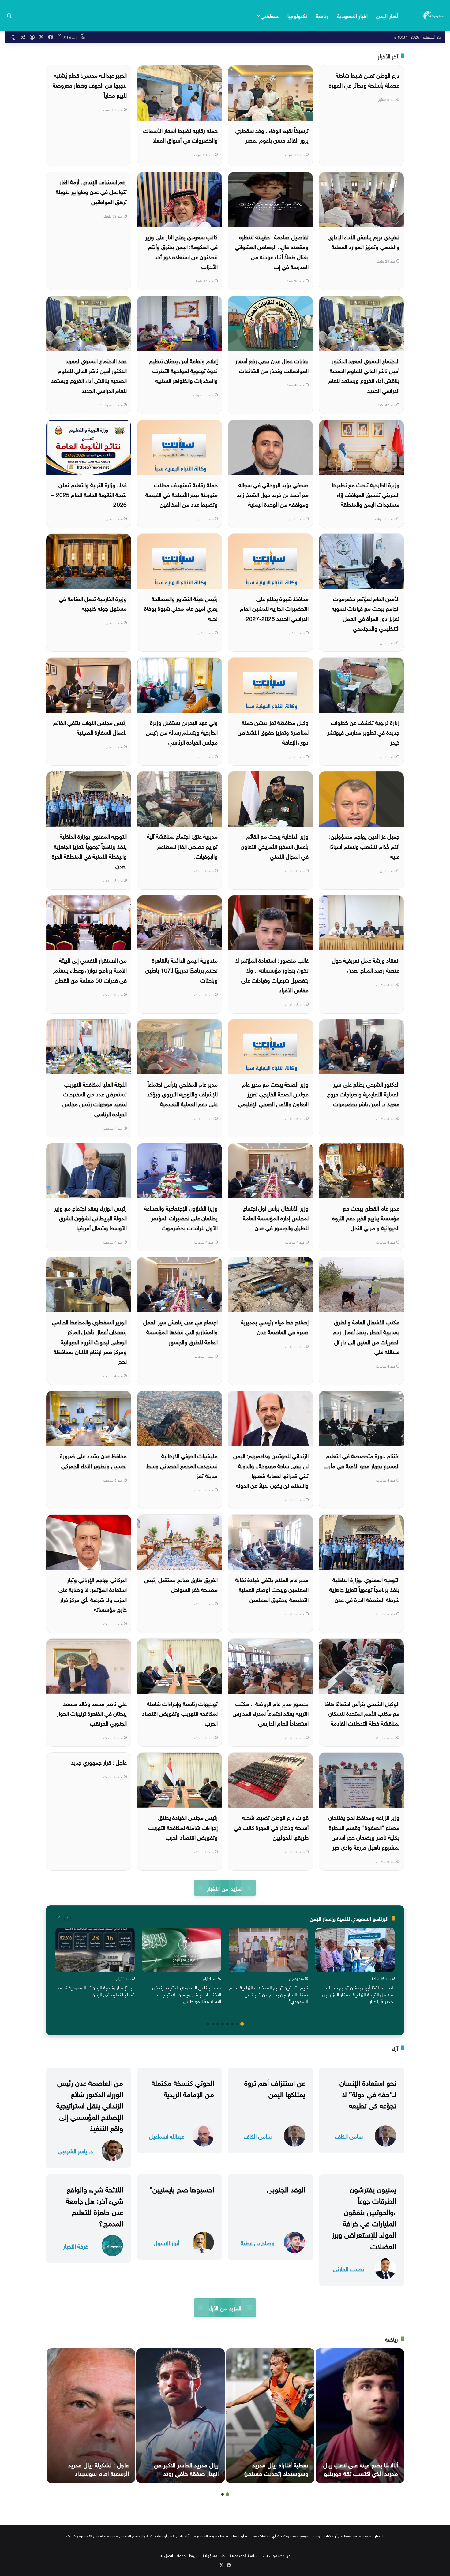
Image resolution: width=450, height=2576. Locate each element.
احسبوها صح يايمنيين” (182, 2188)
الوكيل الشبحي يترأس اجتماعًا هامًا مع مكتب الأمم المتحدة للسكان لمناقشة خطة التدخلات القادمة (362, 1713)
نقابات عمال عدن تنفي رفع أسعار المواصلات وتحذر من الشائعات (272, 365)
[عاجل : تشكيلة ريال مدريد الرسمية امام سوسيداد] (91, 2416)
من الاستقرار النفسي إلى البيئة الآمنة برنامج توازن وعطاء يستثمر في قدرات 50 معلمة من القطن (90, 970)
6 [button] (218, 2024)
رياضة (322, 15)
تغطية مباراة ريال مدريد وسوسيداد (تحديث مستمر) (276, 2468)
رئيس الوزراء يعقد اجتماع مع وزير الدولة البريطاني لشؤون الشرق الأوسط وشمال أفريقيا (90, 1217)
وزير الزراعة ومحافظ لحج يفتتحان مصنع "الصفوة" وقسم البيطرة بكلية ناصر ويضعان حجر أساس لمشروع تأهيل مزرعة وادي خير (364, 1832)
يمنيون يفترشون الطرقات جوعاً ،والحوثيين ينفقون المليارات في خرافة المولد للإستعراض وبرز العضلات (364, 2217)
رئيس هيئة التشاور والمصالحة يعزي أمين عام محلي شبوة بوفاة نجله (181, 608)
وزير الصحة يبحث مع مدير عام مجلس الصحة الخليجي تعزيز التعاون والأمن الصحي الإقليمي (273, 1094)
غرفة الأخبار (75, 2246)
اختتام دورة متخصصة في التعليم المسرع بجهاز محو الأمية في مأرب (362, 1460)
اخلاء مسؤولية (214, 2555)
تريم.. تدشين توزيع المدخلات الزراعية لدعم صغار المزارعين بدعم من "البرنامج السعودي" (269, 1994)
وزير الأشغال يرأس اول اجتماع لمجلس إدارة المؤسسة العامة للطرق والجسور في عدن (276, 1217)
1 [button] (242, 2024)
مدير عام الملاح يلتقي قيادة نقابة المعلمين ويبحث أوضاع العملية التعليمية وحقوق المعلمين (272, 1589)
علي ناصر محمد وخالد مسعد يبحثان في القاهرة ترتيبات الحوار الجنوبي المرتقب (92, 1713)
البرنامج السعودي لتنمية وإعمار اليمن (349, 1918)
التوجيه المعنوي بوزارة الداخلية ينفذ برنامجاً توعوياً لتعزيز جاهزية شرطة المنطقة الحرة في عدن (364, 1589)
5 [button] (223, 2024)
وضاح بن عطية (258, 2242)
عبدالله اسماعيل (167, 2136)
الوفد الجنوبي (286, 2188)
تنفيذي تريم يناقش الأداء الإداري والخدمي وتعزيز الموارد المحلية (364, 241)
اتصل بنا (166, 2555)
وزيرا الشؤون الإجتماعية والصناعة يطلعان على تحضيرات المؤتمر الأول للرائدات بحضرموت (181, 1217)
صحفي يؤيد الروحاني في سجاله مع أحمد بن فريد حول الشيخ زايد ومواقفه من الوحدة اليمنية (273, 494)
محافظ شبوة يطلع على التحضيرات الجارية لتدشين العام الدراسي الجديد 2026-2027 (274, 608)
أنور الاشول (167, 2242)
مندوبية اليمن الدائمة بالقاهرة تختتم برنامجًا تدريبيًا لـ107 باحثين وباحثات (182, 970)
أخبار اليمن (387, 15)
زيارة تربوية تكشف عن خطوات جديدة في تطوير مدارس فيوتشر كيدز (363, 732)
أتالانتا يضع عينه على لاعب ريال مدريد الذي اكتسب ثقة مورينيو (361, 2468)
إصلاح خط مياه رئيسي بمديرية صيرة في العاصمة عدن (275, 1326)
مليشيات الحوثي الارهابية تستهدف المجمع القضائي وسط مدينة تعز (182, 1465)
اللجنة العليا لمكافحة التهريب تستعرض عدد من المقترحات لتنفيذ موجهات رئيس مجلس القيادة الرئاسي (95, 1098)
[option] (355, 1967)
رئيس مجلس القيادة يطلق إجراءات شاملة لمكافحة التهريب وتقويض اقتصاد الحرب (183, 1827)
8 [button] (208, 2024)
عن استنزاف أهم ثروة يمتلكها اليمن (275, 2087)
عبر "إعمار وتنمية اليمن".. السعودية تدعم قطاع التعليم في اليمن (96, 1990)
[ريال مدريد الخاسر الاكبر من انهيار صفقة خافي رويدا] (180, 2416)
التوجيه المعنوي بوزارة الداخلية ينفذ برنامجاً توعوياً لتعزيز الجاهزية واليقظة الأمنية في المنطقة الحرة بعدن (89, 851)
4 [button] (227, 2024)
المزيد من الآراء (225, 2307)
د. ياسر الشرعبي (75, 2150)
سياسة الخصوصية (244, 2555)
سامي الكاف (349, 2136)
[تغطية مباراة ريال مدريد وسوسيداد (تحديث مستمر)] (270, 2416)
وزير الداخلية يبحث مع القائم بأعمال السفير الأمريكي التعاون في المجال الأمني (275, 846)
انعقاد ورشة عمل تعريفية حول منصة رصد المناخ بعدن (366, 965)
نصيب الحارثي (349, 2268)
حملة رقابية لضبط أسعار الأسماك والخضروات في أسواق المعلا (180, 135)
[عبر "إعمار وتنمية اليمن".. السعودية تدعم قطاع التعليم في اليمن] (95, 1950)
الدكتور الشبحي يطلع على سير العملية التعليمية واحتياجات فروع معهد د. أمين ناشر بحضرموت (363, 1094)
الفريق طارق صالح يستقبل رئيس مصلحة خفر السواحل (181, 1584)
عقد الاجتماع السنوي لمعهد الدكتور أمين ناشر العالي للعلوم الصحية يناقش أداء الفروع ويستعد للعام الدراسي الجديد (89, 375)
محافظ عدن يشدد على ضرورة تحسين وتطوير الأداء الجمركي (93, 1460)
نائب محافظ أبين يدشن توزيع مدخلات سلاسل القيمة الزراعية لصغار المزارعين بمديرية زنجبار (358, 1994)
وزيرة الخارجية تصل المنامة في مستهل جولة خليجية (93, 603)
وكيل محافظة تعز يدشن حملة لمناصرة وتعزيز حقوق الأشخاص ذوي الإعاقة (273, 732)
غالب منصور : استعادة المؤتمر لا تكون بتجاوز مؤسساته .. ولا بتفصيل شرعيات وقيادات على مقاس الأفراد (272, 974)
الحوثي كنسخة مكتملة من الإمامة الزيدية (183, 2087)
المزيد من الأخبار (225, 1888)
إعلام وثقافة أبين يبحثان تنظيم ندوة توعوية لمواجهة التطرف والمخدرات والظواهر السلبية (183, 370)
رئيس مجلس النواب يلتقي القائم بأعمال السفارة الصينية (90, 727)
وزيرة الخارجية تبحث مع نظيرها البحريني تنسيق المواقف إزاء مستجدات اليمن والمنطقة (366, 494)
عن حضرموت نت (277, 2555)
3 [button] (232, 2024)
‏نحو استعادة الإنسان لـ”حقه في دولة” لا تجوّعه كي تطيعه (368, 2093)
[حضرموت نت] (434, 15)
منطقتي (270, 15)
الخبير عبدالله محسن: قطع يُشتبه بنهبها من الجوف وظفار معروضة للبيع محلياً (90, 85)
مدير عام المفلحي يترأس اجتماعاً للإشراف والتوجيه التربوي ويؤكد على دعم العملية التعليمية (182, 1094)
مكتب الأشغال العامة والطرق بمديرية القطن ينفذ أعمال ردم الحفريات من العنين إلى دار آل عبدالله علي (366, 1336)
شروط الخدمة (188, 2555)
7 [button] (213, 2024)
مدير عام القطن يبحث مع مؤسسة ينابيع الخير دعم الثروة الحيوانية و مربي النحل (366, 1217)
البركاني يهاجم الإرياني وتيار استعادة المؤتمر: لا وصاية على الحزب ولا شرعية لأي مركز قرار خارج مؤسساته (93, 1594)
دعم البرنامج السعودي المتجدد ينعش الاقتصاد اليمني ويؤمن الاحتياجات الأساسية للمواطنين (187, 1994)
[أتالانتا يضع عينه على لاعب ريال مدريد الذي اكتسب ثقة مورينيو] (360, 2416)
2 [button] (237, 2024)
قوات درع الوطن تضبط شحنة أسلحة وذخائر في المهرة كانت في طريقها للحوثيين (271, 1827)
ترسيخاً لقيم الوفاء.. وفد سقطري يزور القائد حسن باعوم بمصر (272, 135)
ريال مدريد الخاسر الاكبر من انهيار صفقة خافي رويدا (186, 2468)
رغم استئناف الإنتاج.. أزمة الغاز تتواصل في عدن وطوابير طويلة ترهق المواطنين (91, 191)
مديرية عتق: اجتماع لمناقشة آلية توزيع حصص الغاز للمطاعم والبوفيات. (182, 846)
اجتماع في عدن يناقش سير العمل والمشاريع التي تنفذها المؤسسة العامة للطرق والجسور (180, 1331)
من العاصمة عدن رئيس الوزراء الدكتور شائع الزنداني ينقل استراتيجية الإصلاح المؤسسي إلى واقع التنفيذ (90, 2105)
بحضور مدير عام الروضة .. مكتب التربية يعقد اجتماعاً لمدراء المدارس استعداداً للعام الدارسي (271, 1713)
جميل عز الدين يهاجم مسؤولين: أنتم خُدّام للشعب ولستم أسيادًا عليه (364, 846)
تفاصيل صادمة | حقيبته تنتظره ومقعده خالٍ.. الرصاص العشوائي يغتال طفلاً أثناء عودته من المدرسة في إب (272, 251)
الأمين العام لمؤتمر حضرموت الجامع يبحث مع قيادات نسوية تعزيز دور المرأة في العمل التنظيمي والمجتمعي (366, 613)
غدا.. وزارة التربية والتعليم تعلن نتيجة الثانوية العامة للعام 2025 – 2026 (89, 494)
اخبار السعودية (352, 15)
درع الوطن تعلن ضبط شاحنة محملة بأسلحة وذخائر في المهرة (364, 80)
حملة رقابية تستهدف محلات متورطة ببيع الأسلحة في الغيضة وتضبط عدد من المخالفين (182, 494)
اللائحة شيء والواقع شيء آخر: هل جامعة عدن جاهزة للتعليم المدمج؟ (94, 2205)
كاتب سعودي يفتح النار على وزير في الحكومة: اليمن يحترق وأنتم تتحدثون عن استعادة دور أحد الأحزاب (182, 251)
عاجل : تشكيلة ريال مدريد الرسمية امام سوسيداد (99, 2468)
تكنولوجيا (297, 15)
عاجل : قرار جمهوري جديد (99, 1762)
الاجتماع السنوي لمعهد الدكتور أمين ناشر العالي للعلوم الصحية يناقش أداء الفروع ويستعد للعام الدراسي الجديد (364, 375)
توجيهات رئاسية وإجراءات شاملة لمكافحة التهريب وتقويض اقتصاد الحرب (180, 1713)
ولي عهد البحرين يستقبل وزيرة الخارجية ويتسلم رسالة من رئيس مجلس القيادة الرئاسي (182, 732)
